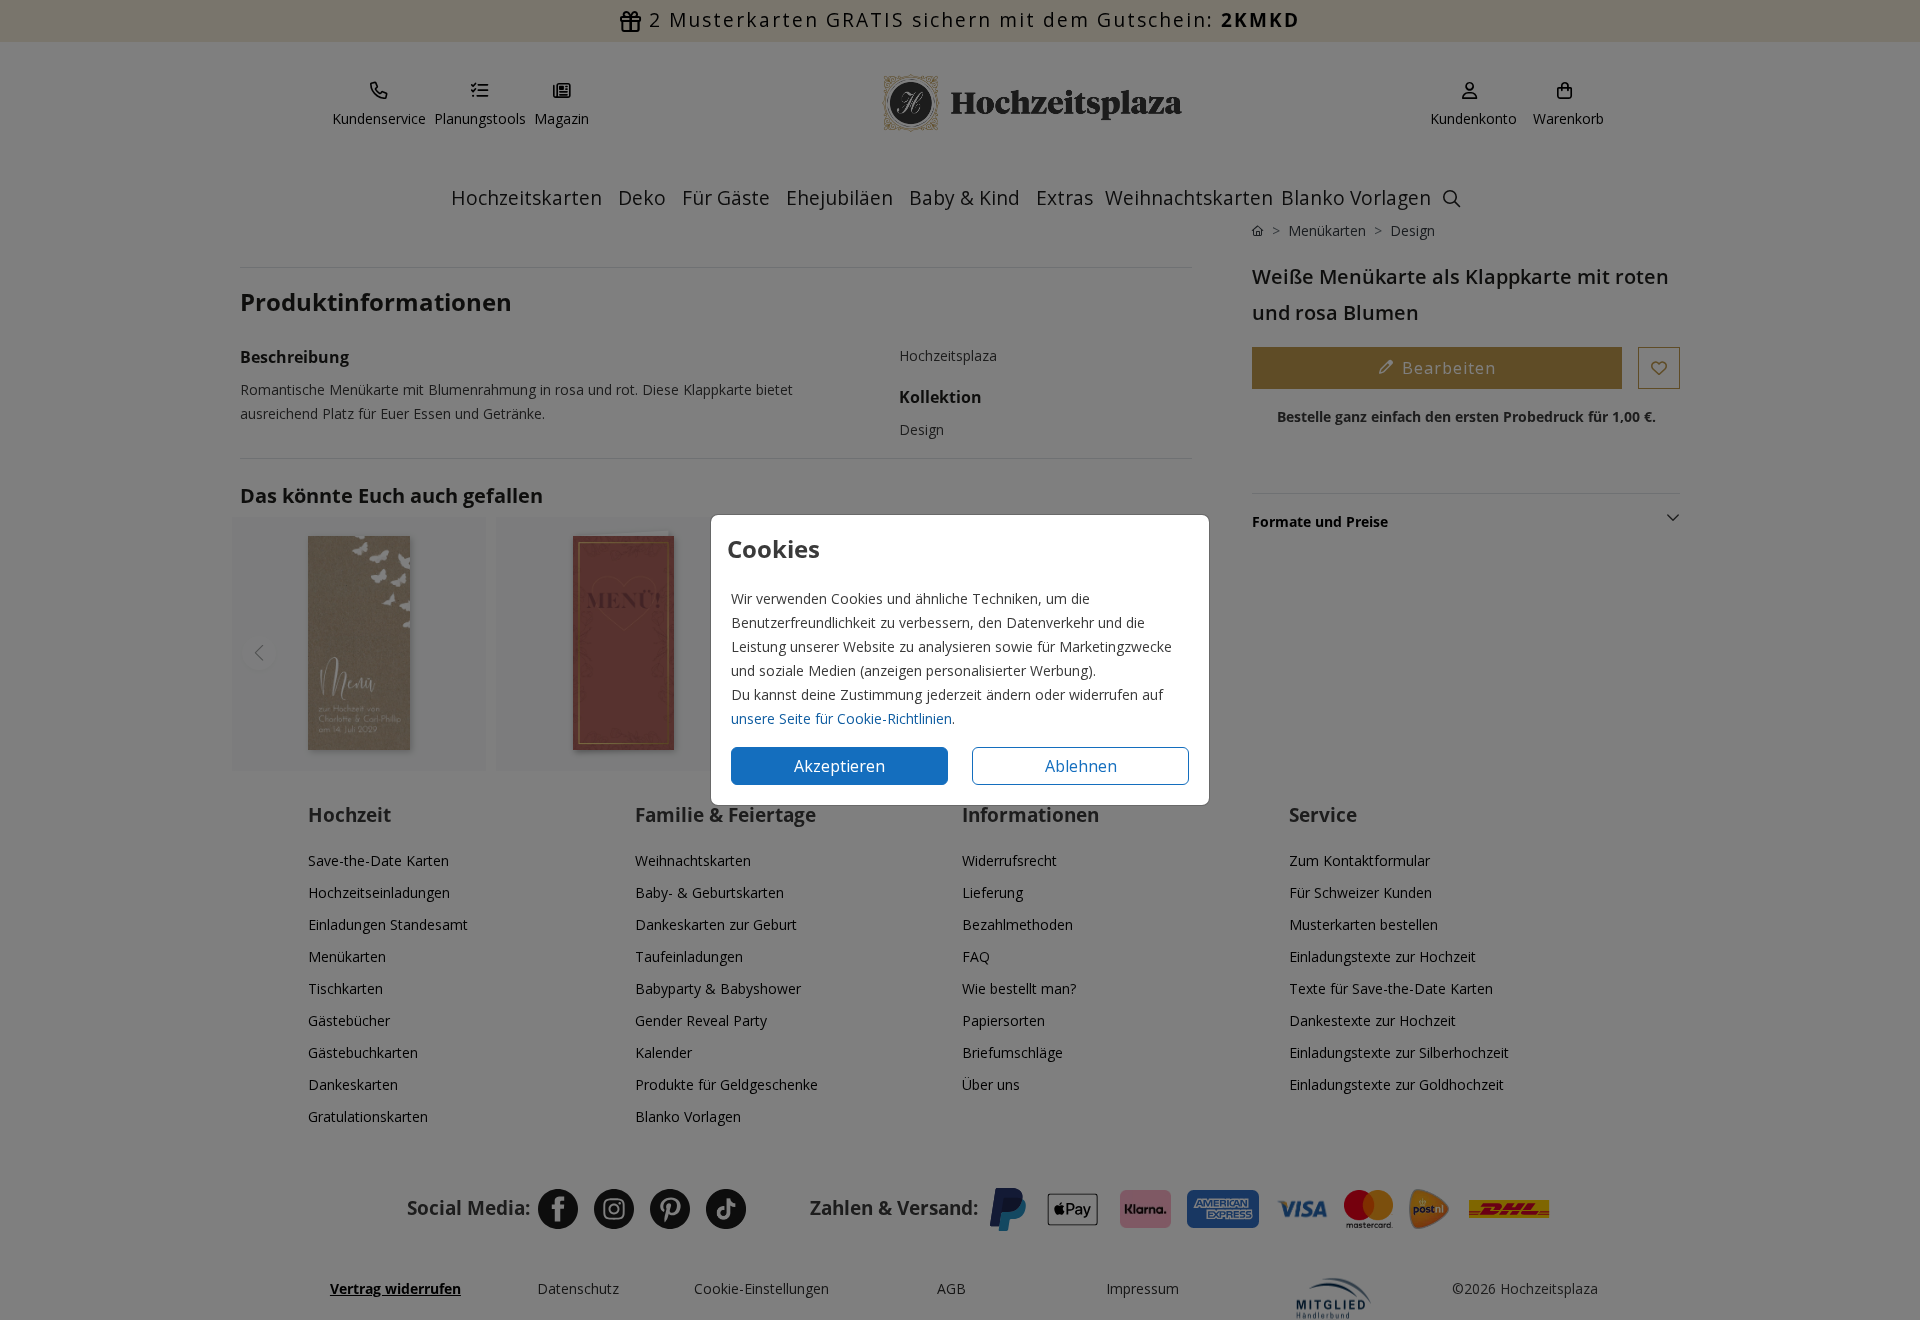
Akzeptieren (839, 766)
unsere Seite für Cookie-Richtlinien (841, 718)
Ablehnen (1081, 766)
